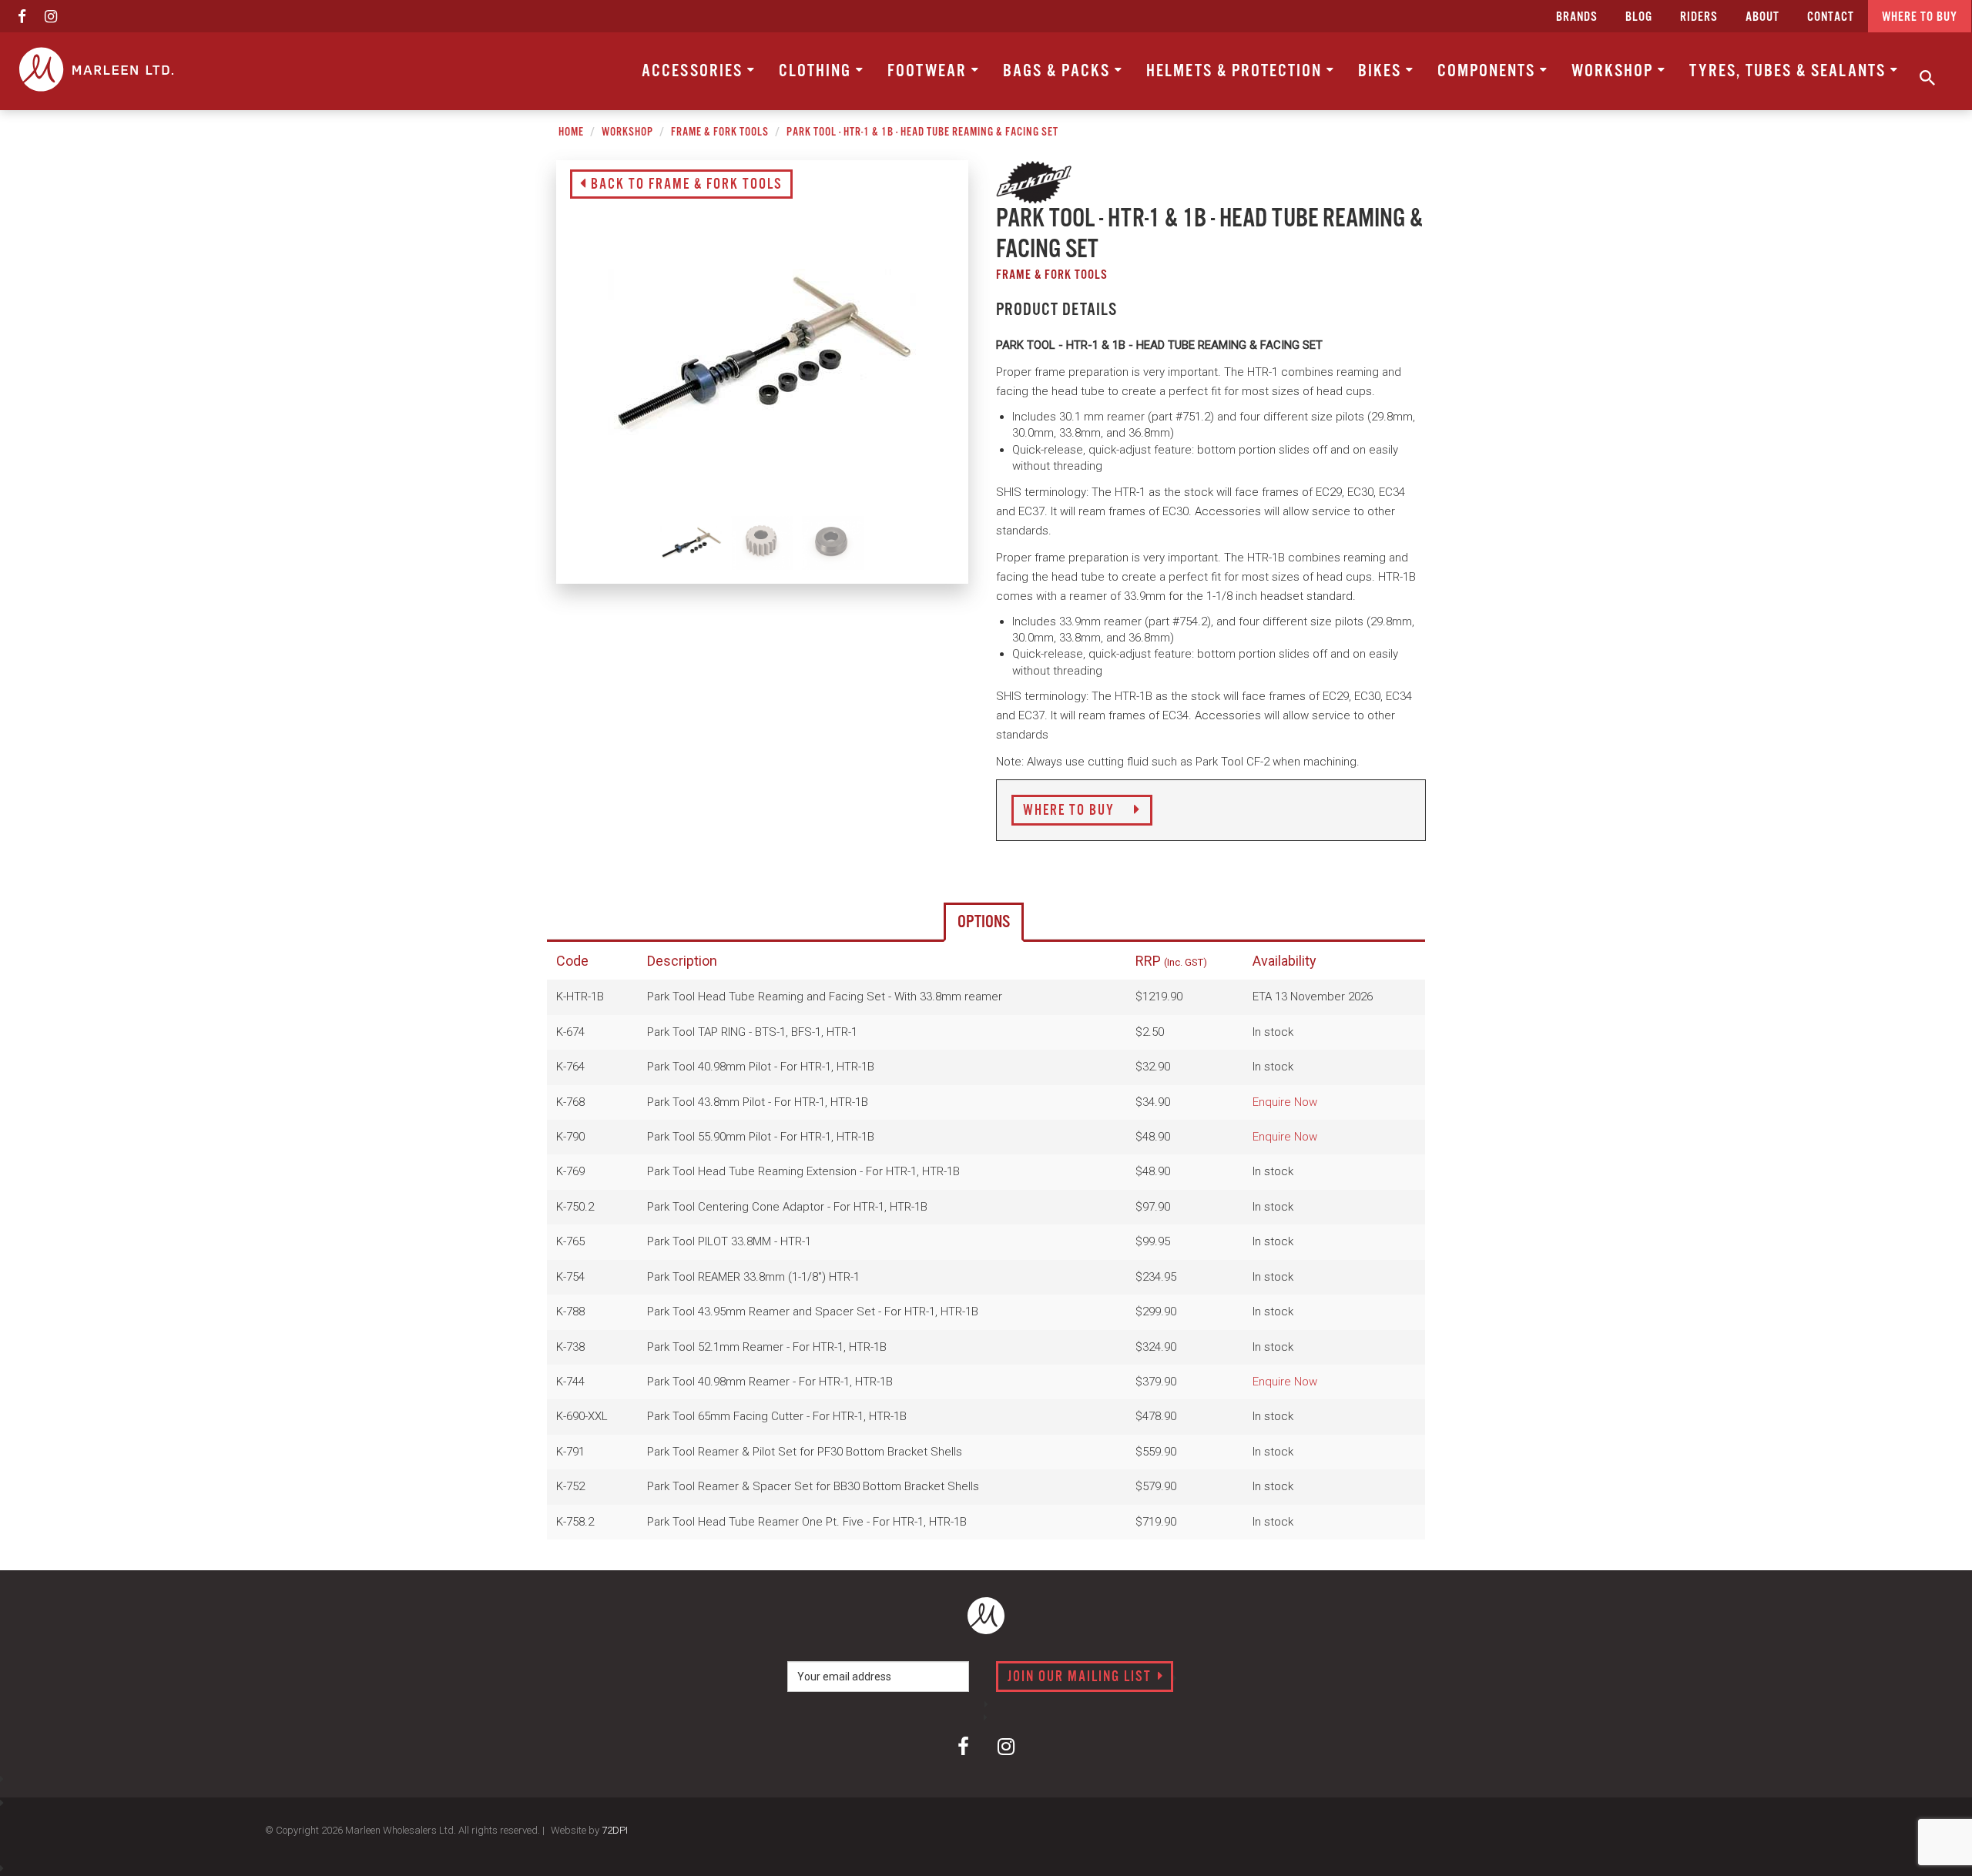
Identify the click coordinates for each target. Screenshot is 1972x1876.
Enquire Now (1285, 1102)
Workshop (1615, 71)
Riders (1699, 17)
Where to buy (1920, 17)
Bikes (1382, 71)
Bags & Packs (1059, 71)
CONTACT (1831, 17)
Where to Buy (1071, 811)
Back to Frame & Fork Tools (685, 185)
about (1762, 17)
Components (1489, 71)
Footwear (929, 71)
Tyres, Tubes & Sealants (1790, 71)
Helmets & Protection (1236, 71)
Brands (1577, 17)
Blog (1639, 17)
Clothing (817, 71)
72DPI (615, 1830)
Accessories (694, 71)
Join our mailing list (1082, 1677)
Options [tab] (984, 922)
